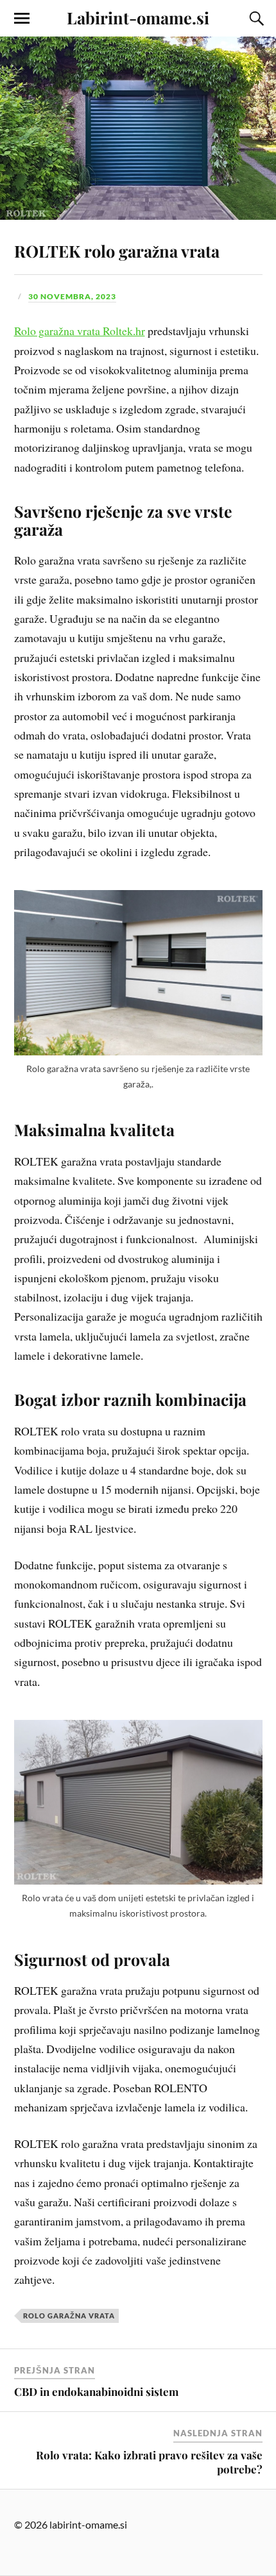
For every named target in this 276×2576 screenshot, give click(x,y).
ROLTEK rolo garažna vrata (117, 251)
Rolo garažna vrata (69, 2316)
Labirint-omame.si (138, 17)
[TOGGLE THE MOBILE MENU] (22, 19)
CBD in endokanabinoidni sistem (96, 2391)
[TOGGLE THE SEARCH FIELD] (255, 19)
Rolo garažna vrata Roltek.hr (80, 331)
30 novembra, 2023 (72, 296)
